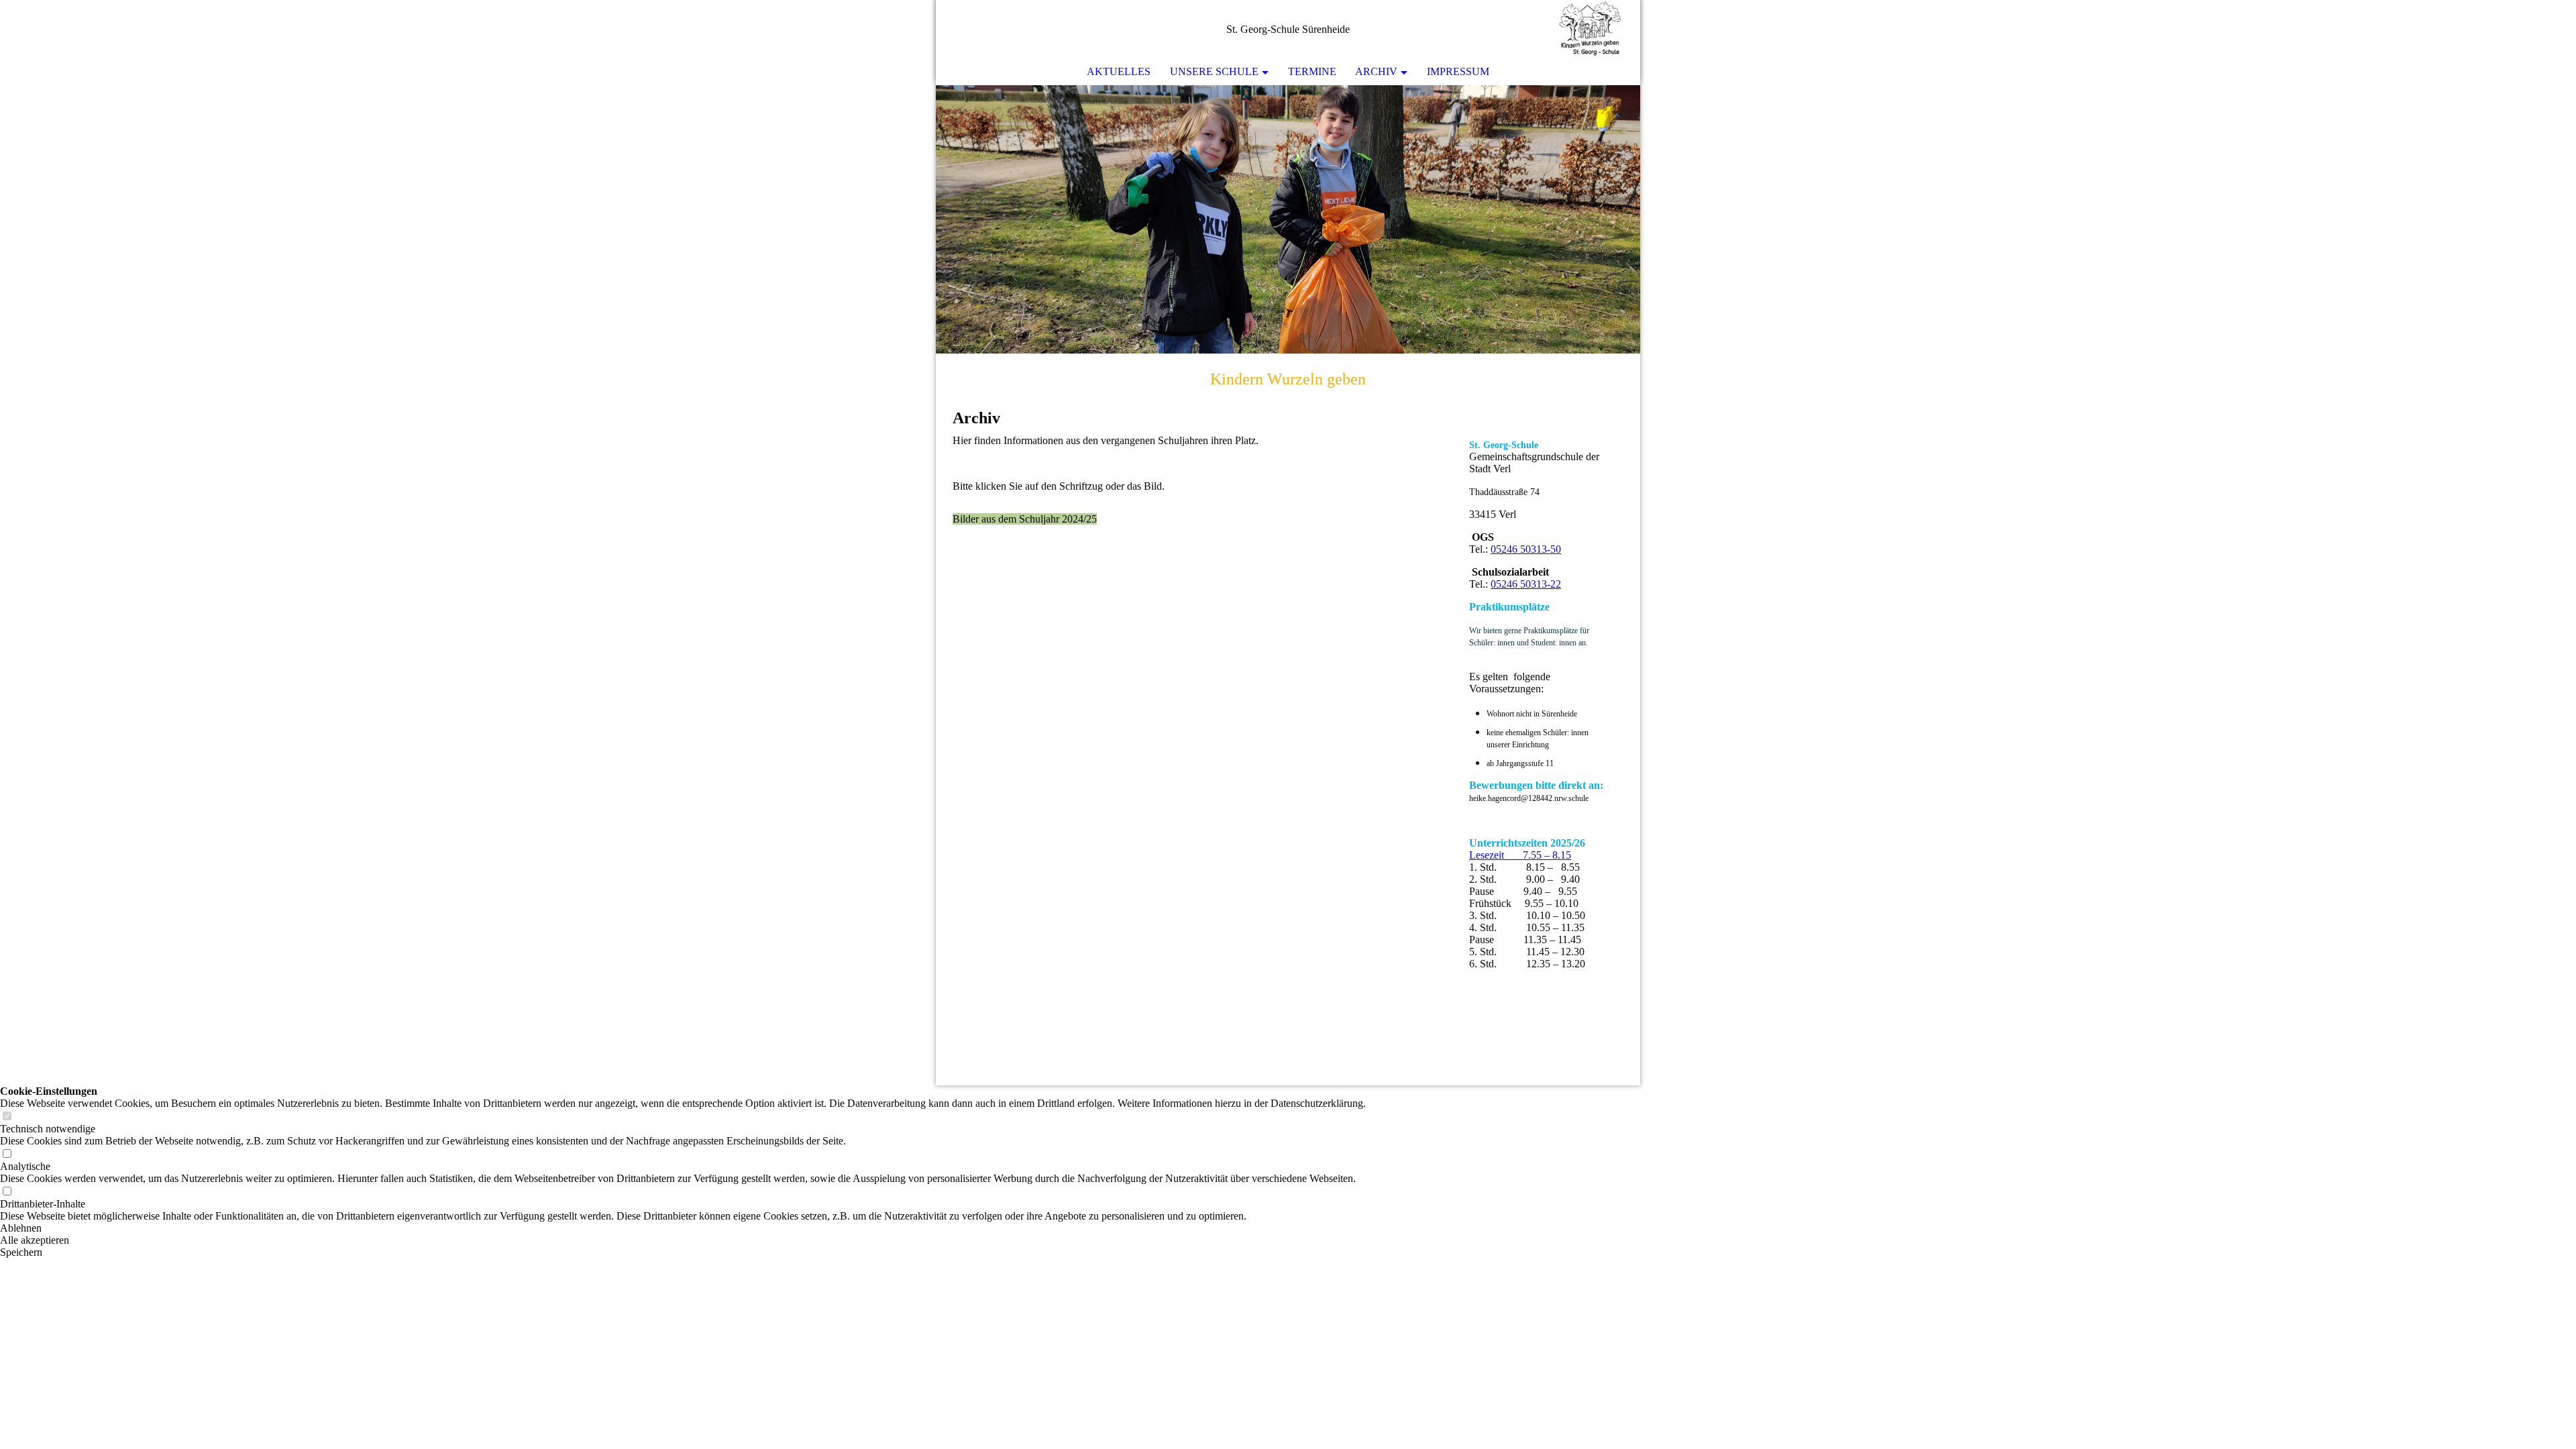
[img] (1590, 30)
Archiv (1376, 71)
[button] (683, 1228)
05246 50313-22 (1526, 584)
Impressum (1458, 71)
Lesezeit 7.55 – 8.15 (1520, 855)
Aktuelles (1119, 71)
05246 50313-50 (1526, 549)
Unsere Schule (1214, 71)
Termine (1312, 71)
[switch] (7, 1117)
